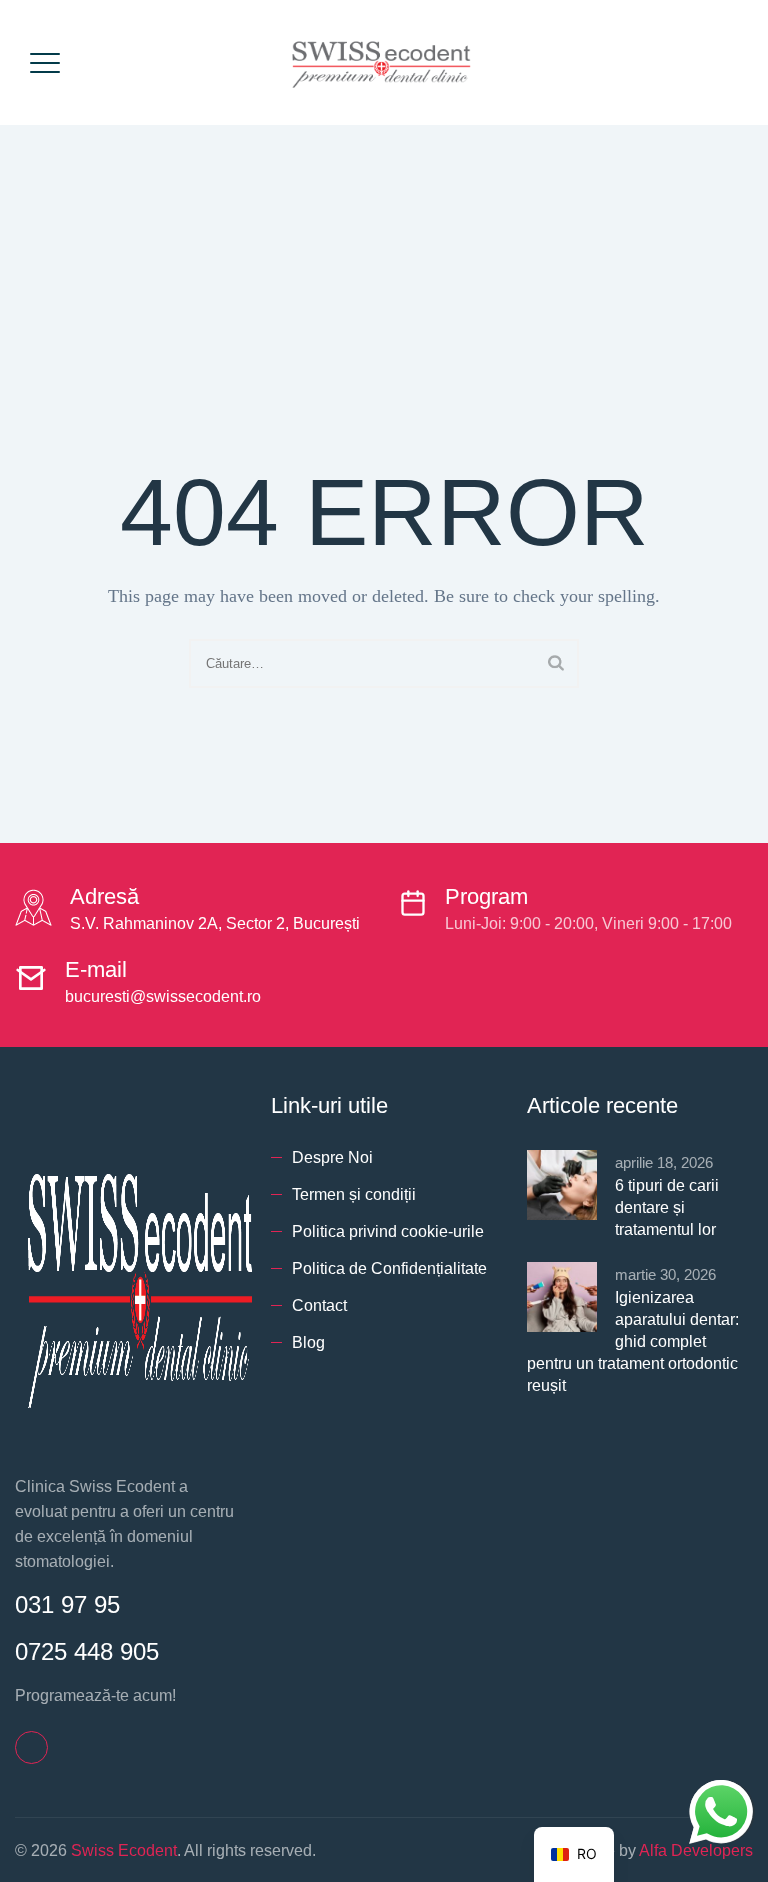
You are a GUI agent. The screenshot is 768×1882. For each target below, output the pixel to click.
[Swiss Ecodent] (381, 62)
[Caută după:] (384, 663)
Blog (308, 1342)
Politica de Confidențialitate (389, 1268)
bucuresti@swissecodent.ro (163, 996)
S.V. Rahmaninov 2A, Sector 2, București (215, 923)
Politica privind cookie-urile (388, 1231)
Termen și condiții (354, 1194)
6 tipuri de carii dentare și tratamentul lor (667, 1207)
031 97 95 (67, 1604)
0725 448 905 (87, 1651)
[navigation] (574, 1854)
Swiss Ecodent (124, 1850)
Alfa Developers (696, 1850)
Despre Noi (332, 1157)
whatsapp (721, 1792)
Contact (319, 1305)
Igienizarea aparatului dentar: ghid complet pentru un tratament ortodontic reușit (633, 1341)
